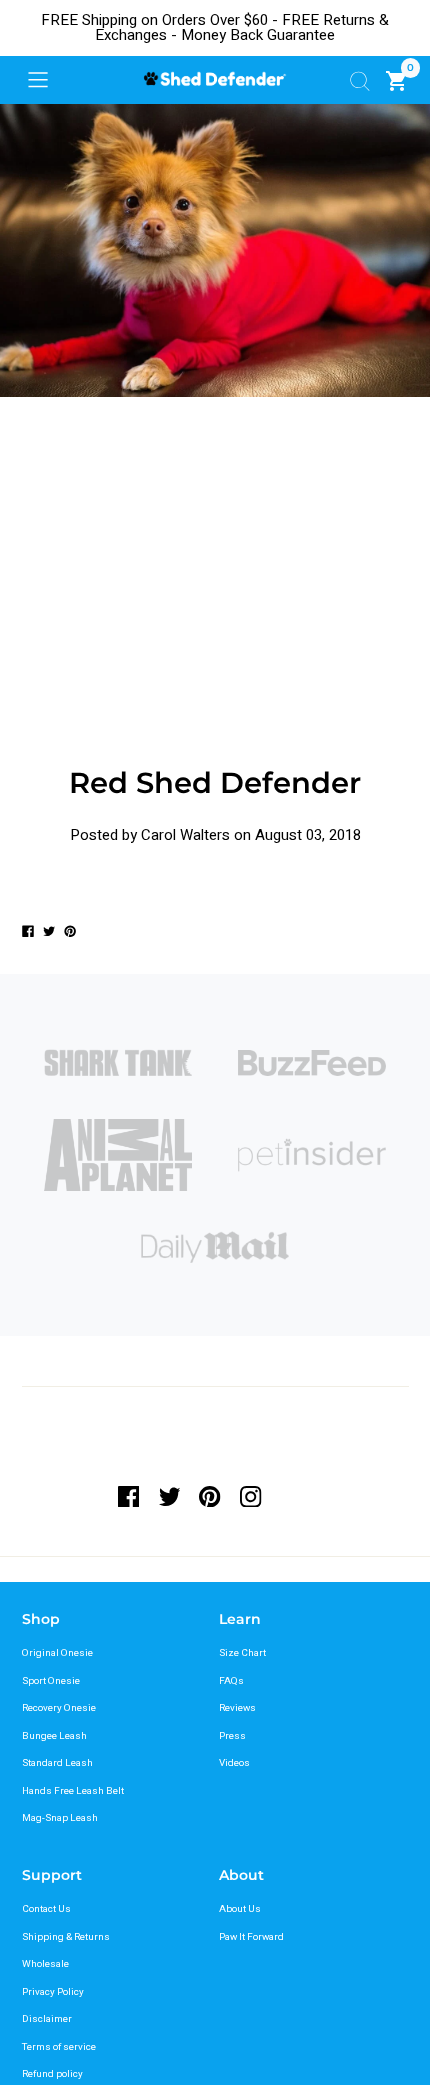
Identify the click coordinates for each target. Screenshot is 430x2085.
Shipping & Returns (66, 1937)
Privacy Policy (53, 1992)
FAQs (231, 1681)
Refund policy (52, 2074)
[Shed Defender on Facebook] (133, 1496)
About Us (240, 1909)
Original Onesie (57, 1653)
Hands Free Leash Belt (73, 1791)
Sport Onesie (51, 1681)
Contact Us (46, 1909)
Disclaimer (47, 2019)
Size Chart (242, 1653)
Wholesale (45, 1964)
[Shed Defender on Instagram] (251, 1496)
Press (232, 1736)
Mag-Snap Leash (60, 1818)
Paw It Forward (251, 1937)
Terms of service (59, 2047)
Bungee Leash (54, 1736)
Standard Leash (57, 1763)
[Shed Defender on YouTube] (291, 1496)
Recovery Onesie (59, 1708)
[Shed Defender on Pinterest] (210, 1496)
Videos (234, 1763)
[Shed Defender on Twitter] (169, 1496)
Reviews (237, 1708)
